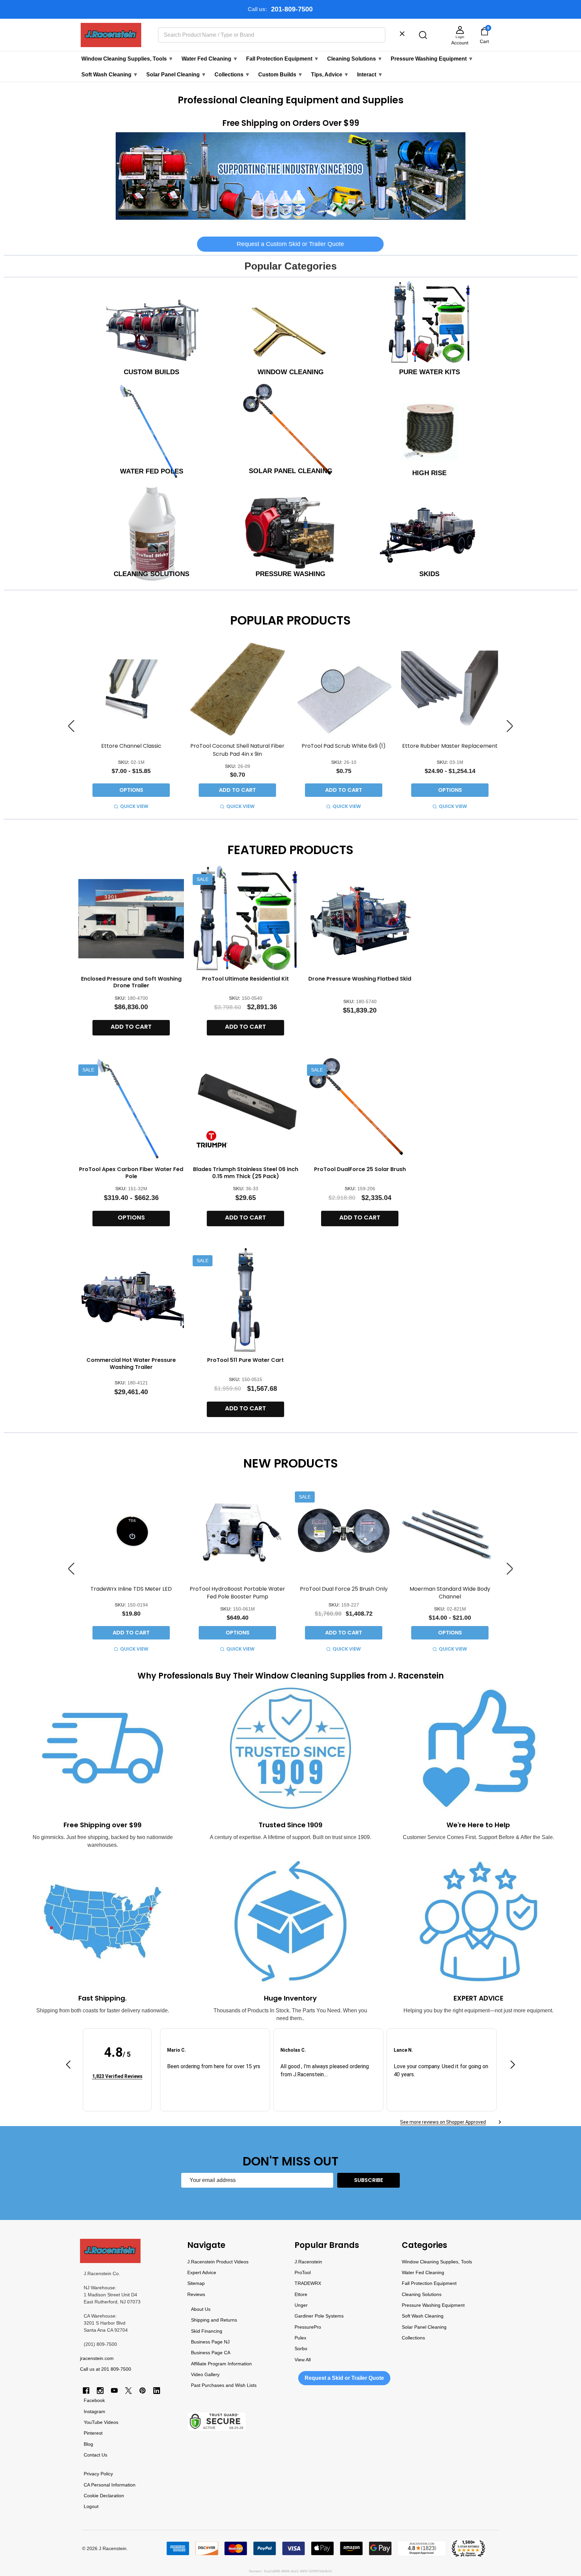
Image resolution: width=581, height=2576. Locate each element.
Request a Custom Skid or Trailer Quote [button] (290, 244)
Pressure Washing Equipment (432, 59)
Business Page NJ (210, 2342)
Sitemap (196, 2283)
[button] (291, 176)
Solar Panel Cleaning (176, 75)
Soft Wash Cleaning (110, 75)
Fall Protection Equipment (283, 59)
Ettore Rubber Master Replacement (450, 746)
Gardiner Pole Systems (319, 2316)
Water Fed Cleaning (210, 59)
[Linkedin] (157, 2391)
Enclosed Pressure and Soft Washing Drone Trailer (131, 982)
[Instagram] (100, 2391)
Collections (232, 75)
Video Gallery (205, 2374)
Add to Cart (237, 790)
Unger (301, 2305)
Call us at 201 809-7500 (106, 2369)
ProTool (303, 2272)
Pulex (300, 2338)
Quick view (134, 806)
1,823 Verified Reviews (117, 2076)
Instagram (94, 2411)
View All (303, 2360)
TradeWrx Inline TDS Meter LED (131, 1589)
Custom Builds (281, 75)
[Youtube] (114, 2391)
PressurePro (308, 2327)
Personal (101, 2485)
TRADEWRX (308, 2283)
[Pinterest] (143, 2391)
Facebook (94, 2400)
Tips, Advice (330, 75)
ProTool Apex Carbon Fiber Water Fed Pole (131, 1173)
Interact (370, 75)
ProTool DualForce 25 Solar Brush (360, 1169)
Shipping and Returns (214, 2320)
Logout (91, 2506)
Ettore (301, 2294)
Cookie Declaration (104, 2496)
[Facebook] (86, 2391)
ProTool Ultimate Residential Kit (245, 979)
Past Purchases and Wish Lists (224, 2385)
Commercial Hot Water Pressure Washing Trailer (131, 1364)
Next (510, 726)
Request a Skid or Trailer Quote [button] (344, 2378)
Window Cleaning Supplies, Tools (127, 59)
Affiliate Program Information (221, 2364)
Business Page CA (211, 2353)
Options (131, 790)
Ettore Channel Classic (131, 746)
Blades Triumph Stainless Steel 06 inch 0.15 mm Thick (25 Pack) (246, 1173)
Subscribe (369, 2180)
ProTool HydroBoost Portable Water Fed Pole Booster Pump (237, 1593)
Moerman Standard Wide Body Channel (450, 1593)
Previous (71, 726)
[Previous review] (68, 2065)
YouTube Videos (101, 2422)
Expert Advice (202, 2272)
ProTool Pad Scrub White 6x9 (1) (344, 746)
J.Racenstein (308, 2262)
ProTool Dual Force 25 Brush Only (344, 1589)
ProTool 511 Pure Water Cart (245, 1360)
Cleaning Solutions (355, 59)
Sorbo (301, 2349)
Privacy (91, 2474)
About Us (201, 2309)
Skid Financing (207, 2331)
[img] (117, 2066)
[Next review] (513, 2065)
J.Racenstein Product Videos (218, 2262)
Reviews (196, 2294)
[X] (128, 2391)
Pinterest (93, 2433)
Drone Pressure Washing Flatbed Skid (360, 979)
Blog (88, 2444)
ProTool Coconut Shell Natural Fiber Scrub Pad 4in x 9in (237, 750)
